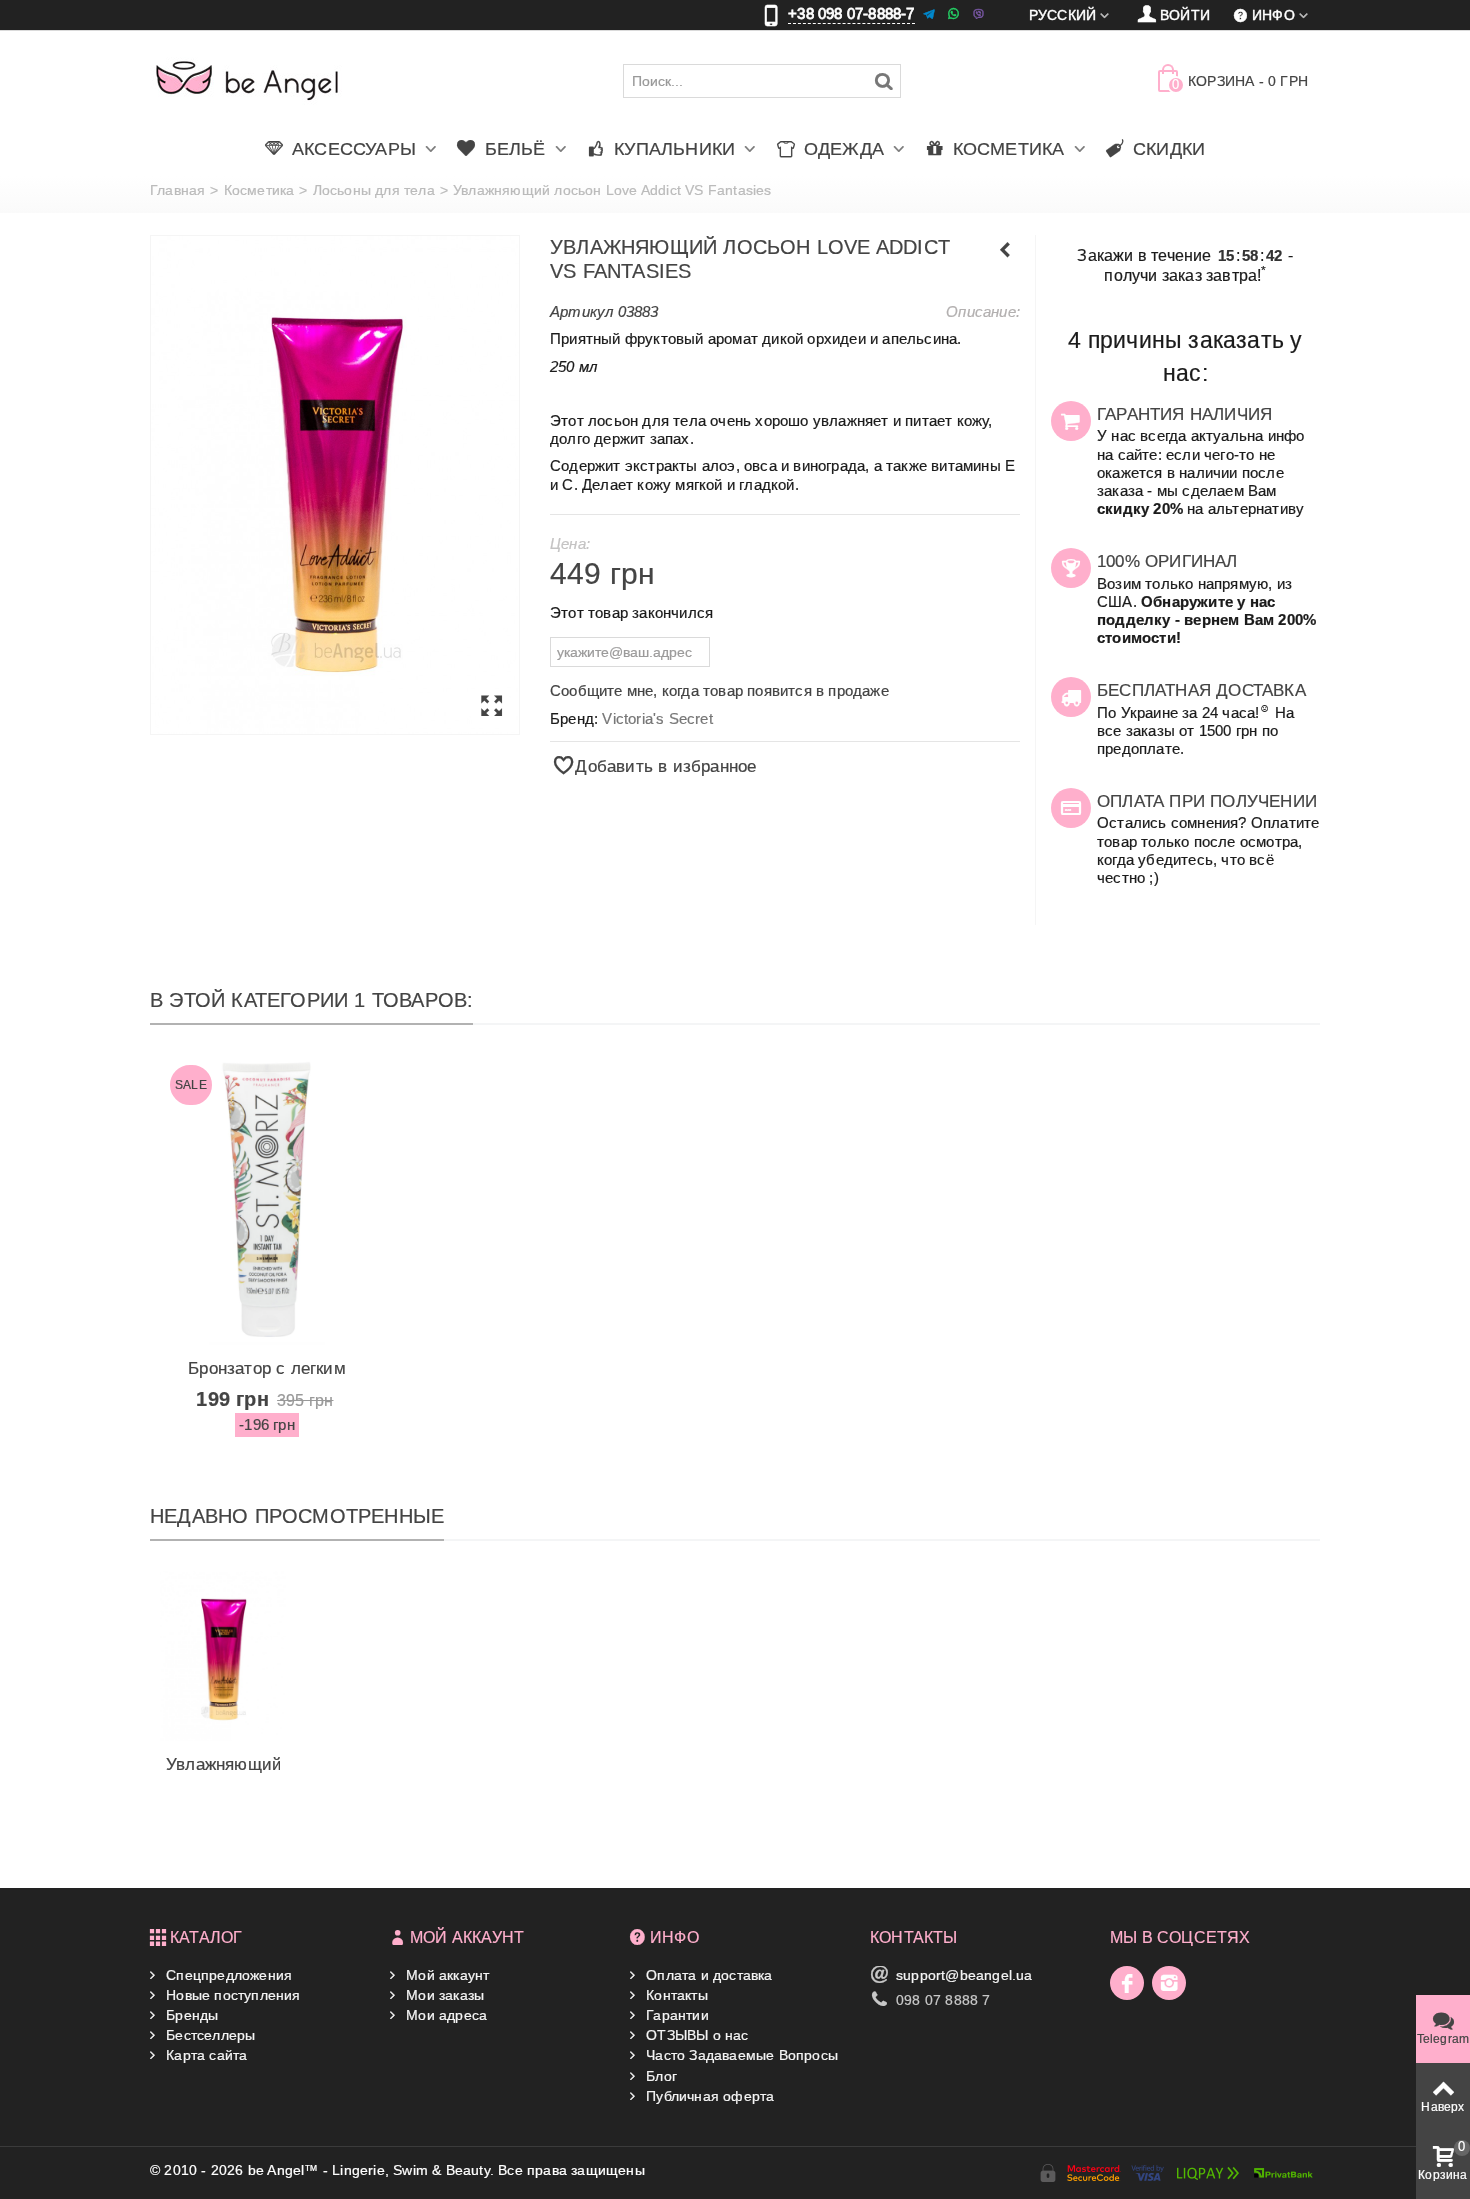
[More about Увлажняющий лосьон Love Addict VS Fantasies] (223, 1656)
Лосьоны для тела (374, 190)
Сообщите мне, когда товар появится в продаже (719, 690)
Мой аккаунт (445, 1975)
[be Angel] (247, 80)
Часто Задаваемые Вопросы (740, 2055)
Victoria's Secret (657, 718)
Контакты (675, 1995)
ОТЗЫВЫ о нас (695, 2035)
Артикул (581, 311)
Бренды (190, 2015)
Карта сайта (204, 2055)
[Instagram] (1169, 1983)
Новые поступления (231, 1995)
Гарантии (675, 2015)
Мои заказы (443, 1995)
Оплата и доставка (707, 1975)
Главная (177, 190)
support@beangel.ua (964, 1975)
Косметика (259, 190)
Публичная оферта (708, 2096)
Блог (659, 2076)
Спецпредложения (227, 1975)
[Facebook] (1127, 1983)
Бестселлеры (208, 2035)
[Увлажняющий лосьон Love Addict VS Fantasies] (335, 485)
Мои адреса (444, 2015)
